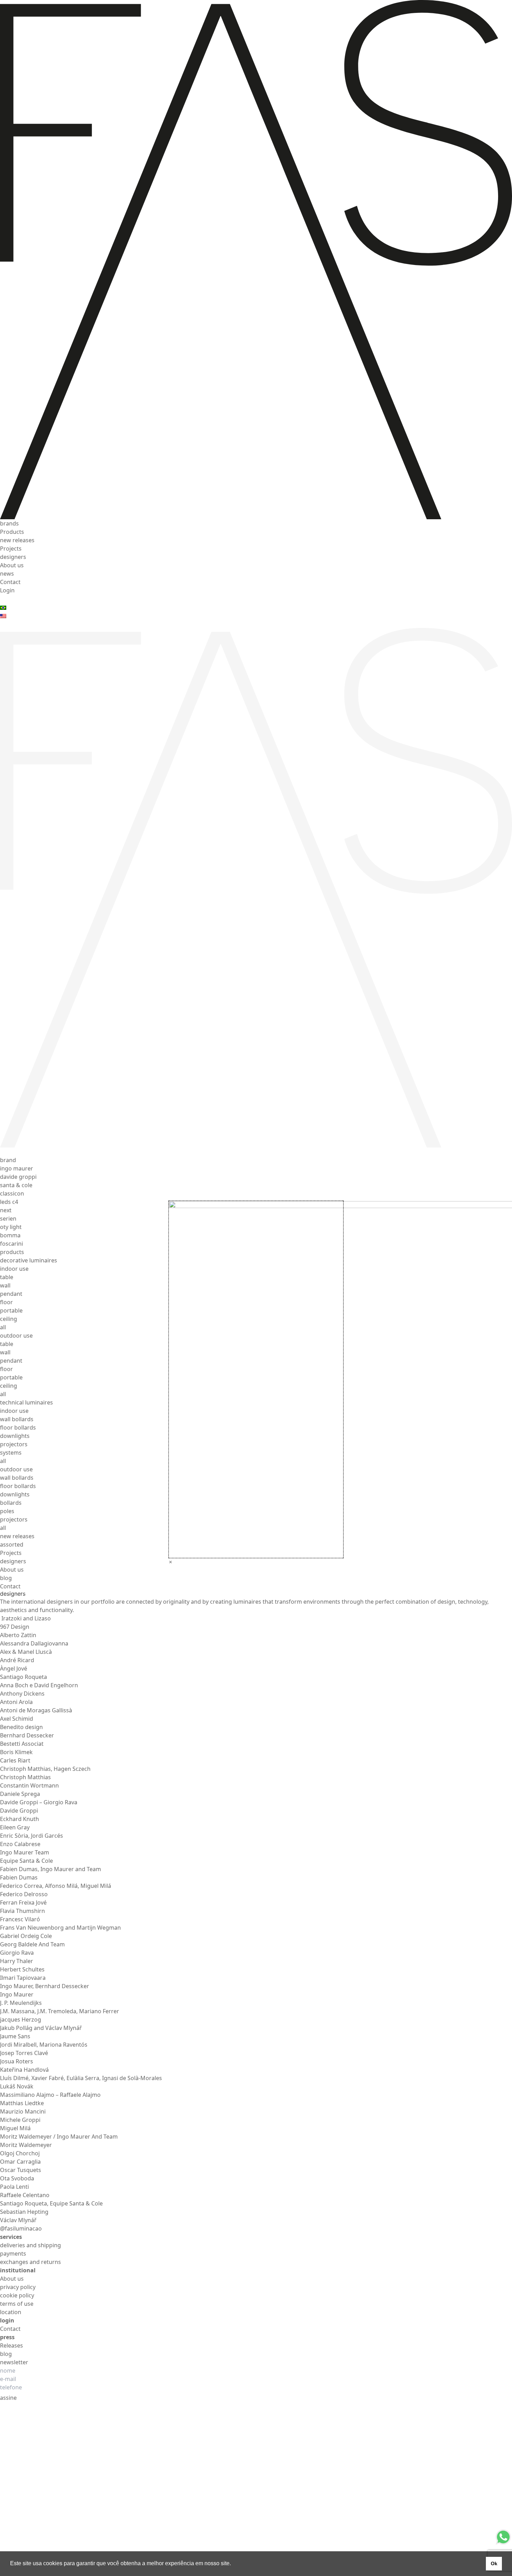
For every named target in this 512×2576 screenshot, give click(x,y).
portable (11, 1310)
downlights (15, 1436)
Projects (11, 548)
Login (7, 590)
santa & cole (16, 1185)
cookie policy (17, 2295)
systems (11, 1453)
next (6, 1210)
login (7, 2320)
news (7, 574)
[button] (233, 2564)
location (11, 2312)
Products (12, 532)
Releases (11, 2345)
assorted (12, 1544)
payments (13, 2254)
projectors (14, 1444)
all (3, 1327)
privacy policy (18, 2287)
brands (9, 523)
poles (7, 1511)
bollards (11, 1503)
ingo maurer (17, 1168)
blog (6, 1578)
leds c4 (9, 1202)
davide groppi (18, 1177)
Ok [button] (494, 2563)
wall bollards (17, 1419)
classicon (12, 1193)
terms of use (17, 2304)
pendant (11, 1294)
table (7, 1277)
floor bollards (18, 1427)
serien (8, 1219)
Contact (10, 582)
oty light (11, 1227)
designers (13, 557)
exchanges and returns (30, 2262)
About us (12, 565)
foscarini (11, 1244)
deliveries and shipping (30, 2245)
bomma (10, 1235)
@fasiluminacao (21, 2228)
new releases (17, 540)
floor (6, 1302)
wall (5, 1285)
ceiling (9, 1319)
